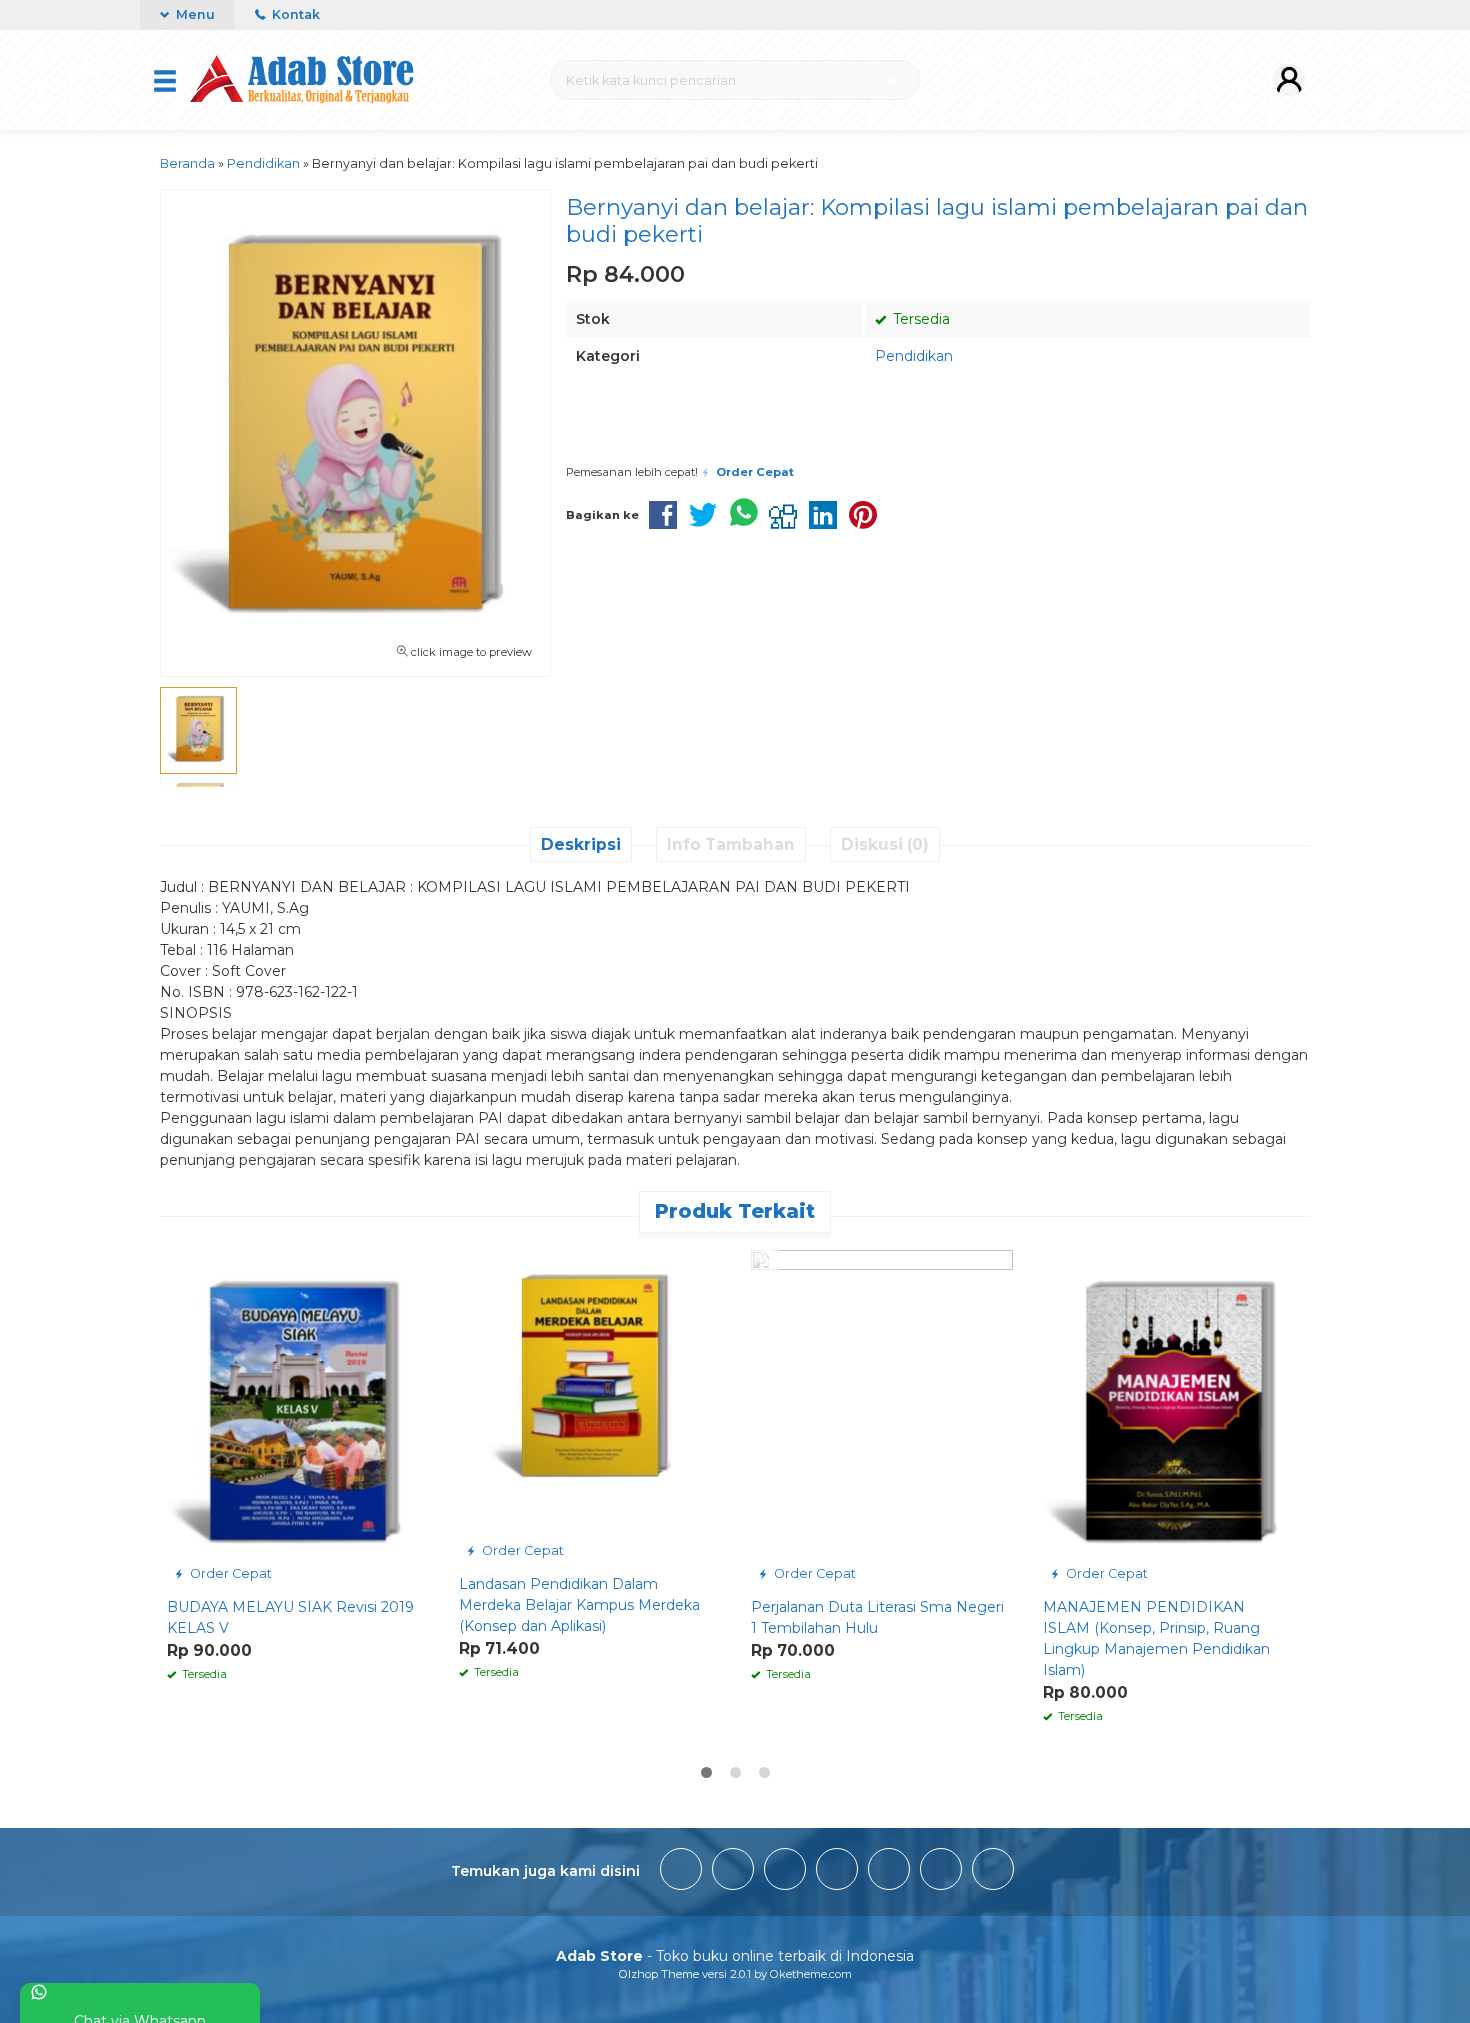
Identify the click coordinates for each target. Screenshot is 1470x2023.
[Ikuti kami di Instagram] (733, 1872)
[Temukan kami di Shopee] (837, 1872)
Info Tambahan (731, 844)
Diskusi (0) (885, 844)
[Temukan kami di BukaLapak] (941, 1872)
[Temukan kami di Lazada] (993, 1872)
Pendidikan (914, 356)
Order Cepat (229, 1573)
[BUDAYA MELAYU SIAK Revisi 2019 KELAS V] (298, 1418)
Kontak (294, 14)
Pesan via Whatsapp (808, 439)
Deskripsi (581, 844)
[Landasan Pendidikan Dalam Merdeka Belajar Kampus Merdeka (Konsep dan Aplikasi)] (590, 1407)
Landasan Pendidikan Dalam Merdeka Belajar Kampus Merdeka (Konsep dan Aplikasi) (579, 1605)
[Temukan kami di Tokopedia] (889, 1872)
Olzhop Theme (659, 1974)
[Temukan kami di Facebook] (681, 1872)
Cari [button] (886, 80)
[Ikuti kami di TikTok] (785, 1872)
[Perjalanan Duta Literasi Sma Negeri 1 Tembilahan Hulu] (882, 1418)
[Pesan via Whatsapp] (184, 1260)
